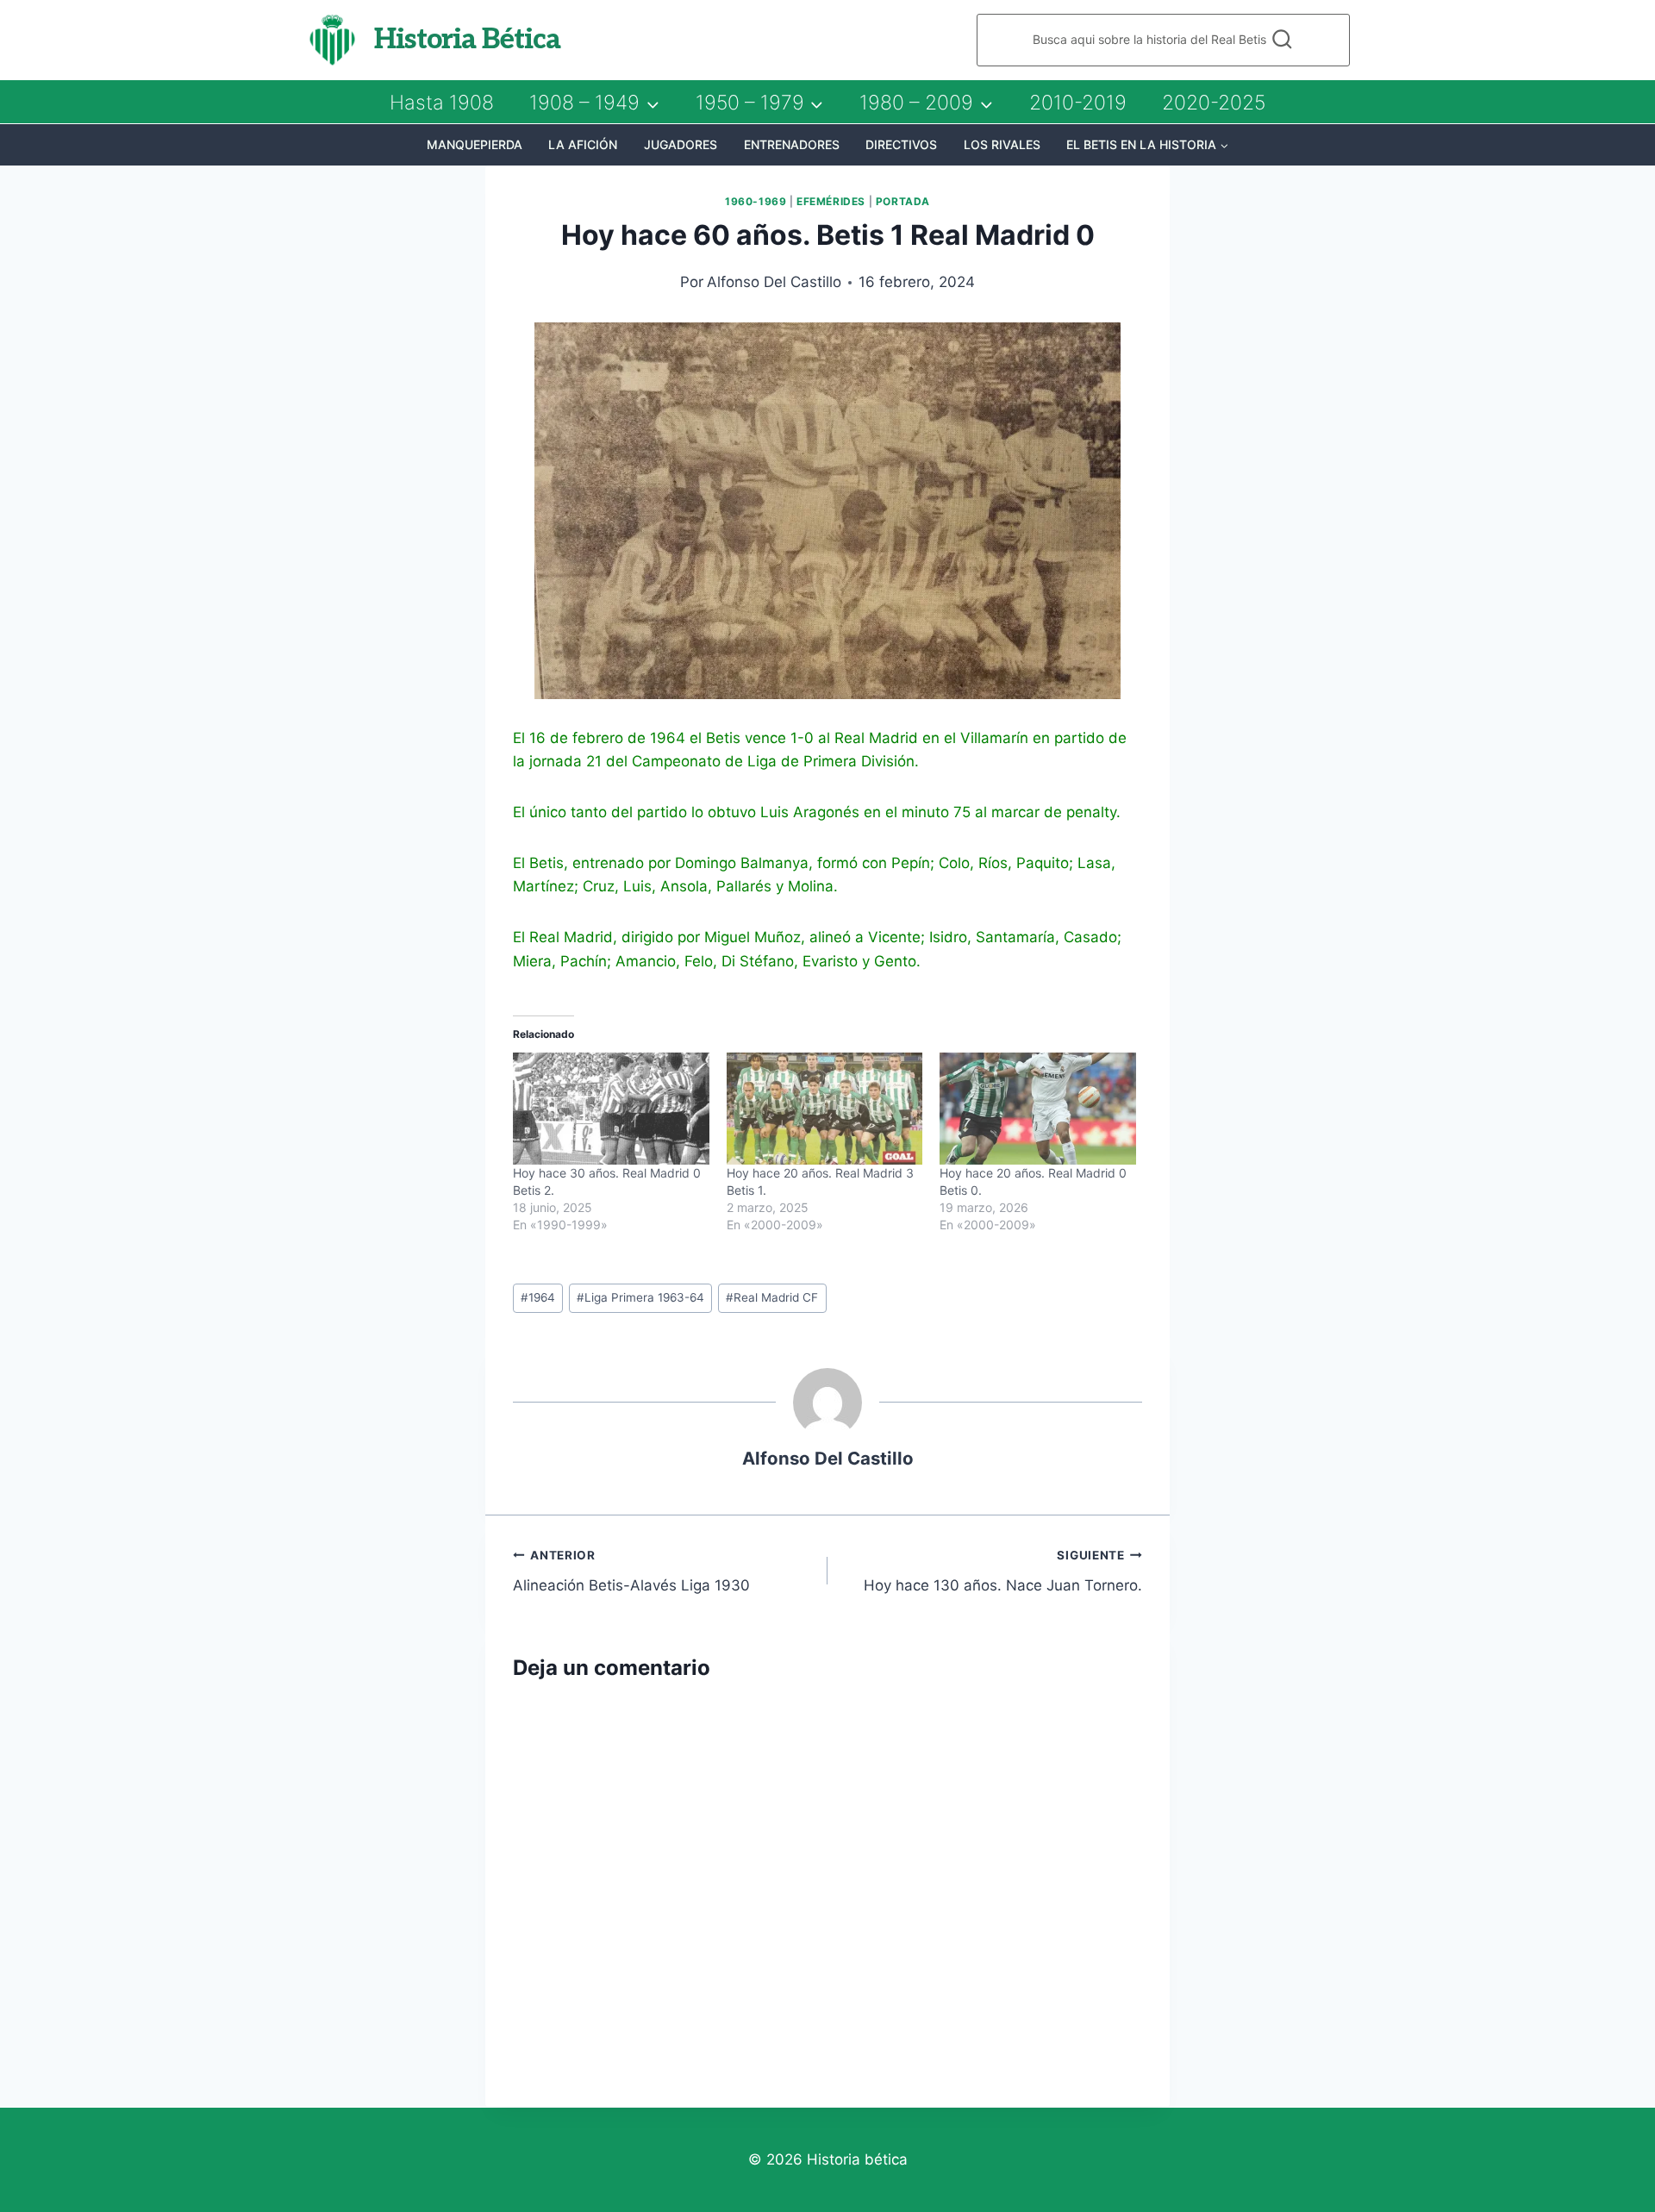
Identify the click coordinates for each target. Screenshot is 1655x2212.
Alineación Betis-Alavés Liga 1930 (631, 1571)
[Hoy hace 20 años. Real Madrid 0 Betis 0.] (1038, 1109)
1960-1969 (756, 201)
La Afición (583, 144)
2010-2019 (1078, 103)
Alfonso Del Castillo (774, 282)
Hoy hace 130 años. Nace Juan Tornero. (1003, 1571)
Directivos (901, 144)
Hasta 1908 (442, 103)
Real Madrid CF (772, 1297)
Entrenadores (792, 144)
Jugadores (681, 144)
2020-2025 (1214, 103)
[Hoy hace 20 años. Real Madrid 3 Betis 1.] (825, 1109)
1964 (538, 1297)
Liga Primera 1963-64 (640, 1297)
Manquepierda (475, 144)
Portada (903, 201)
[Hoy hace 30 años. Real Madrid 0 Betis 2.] (611, 1109)
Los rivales (1002, 144)
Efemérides (831, 201)
